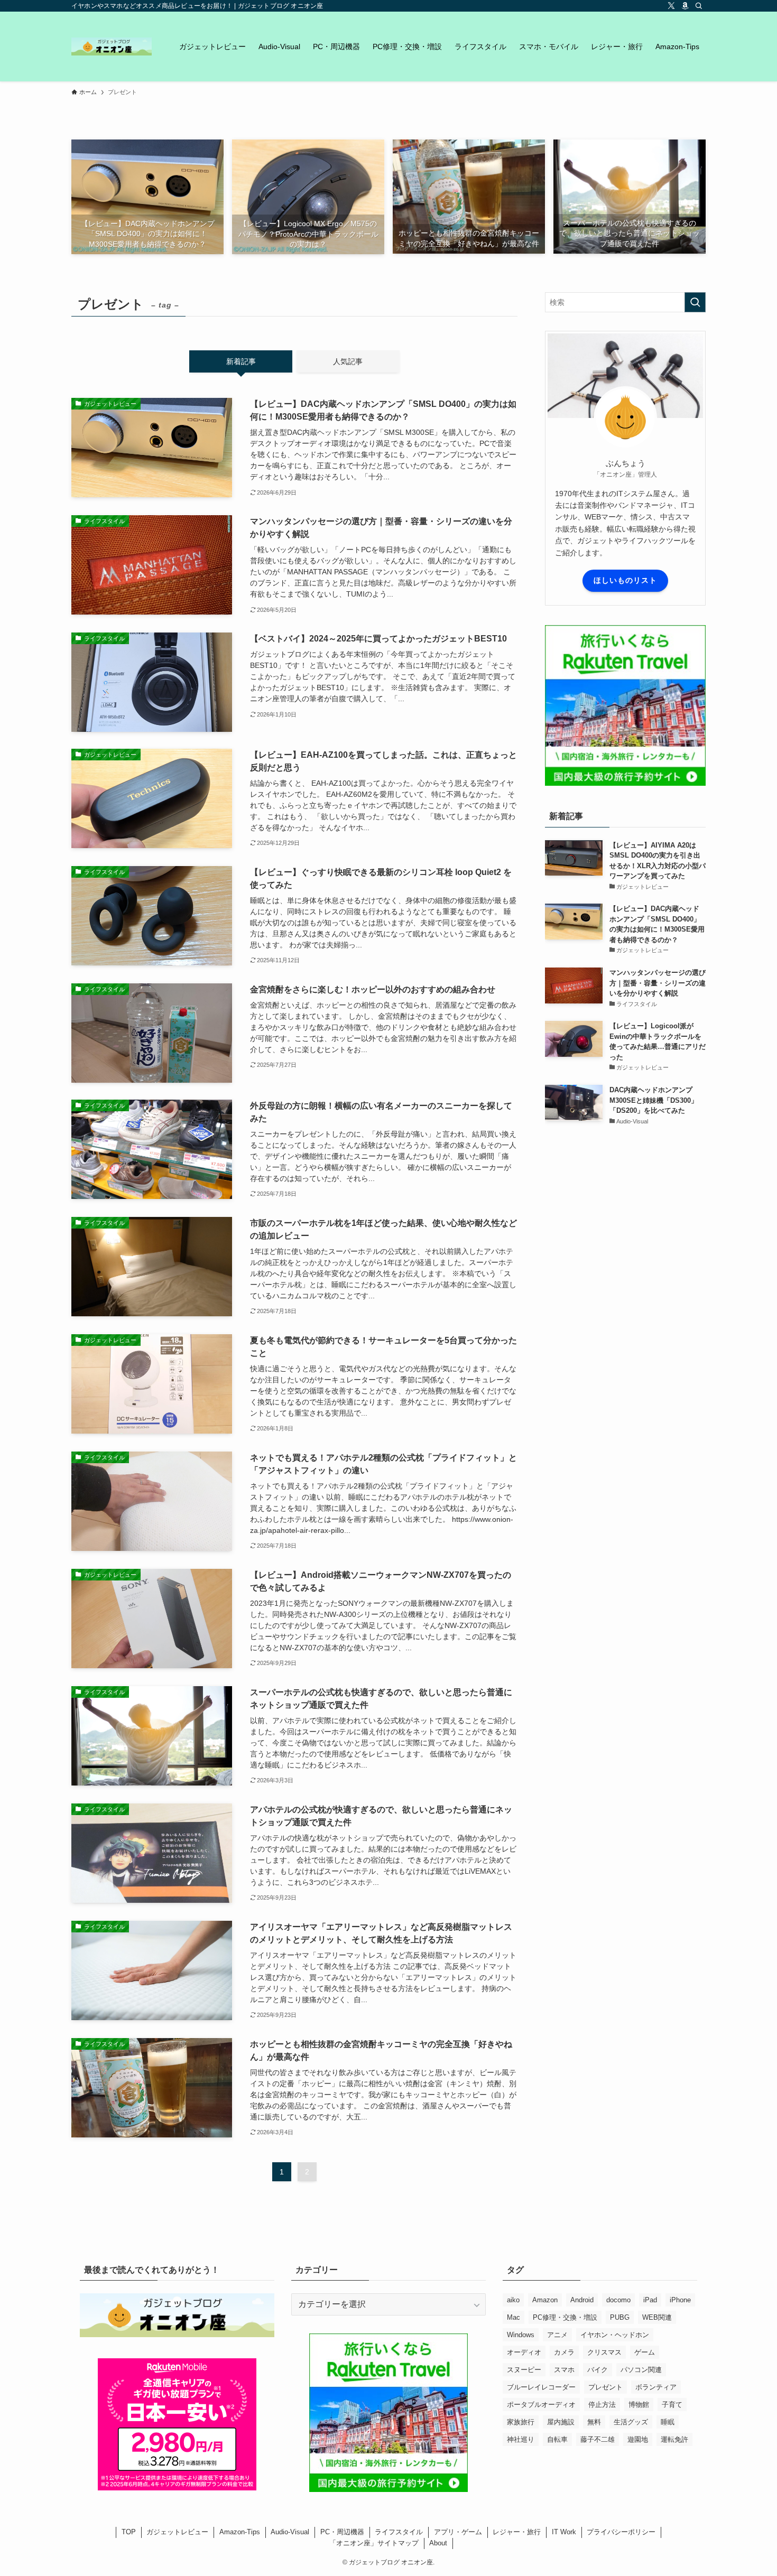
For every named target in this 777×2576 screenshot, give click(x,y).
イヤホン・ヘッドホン (615, 2335)
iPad (650, 2300)
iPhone (680, 2300)
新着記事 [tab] (241, 361)
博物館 (639, 2405)
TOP (129, 2532)
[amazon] (685, 6)
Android (582, 2300)
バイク (598, 2370)
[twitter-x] (671, 6)
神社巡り (521, 2439)
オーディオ (524, 2352)
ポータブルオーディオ (541, 2405)
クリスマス (604, 2352)
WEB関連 (657, 2317)
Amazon (545, 2300)
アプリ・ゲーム (458, 2532)
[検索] (699, 6)
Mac (514, 2317)
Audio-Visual (290, 2532)
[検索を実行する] (695, 302)
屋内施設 (561, 2422)
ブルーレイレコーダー (541, 2387)
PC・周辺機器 (342, 2532)
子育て (672, 2405)
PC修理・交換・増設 (565, 2317)
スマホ (564, 2370)
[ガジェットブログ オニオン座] (112, 47)
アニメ (557, 2335)
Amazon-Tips (240, 2532)
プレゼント (605, 2387)
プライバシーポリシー (621, 2532)
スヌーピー (524, 2370)
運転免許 (674, 2439)
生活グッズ (631, 2422)
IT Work (564, 2532)
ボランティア (656, 2387)
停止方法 (602, 2405)
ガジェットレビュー (177, 2532)
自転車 (557, 2439)
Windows (521, 2335)
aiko (513, 2300)
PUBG (620, 2317)
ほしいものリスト (625, 580)
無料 (594, 2422)
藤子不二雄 (598, 2439)
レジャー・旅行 (517, 2532)
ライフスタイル (399, 2532)
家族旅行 (521, 2422)
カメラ (564, 2352)
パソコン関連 (641, 2370)
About (438, 2543)
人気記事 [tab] (348, 361)
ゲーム (645, 2352)
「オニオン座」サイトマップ (374, 2543)
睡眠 (668, 2422)
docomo (618, 2300)
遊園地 (638, 2439)
